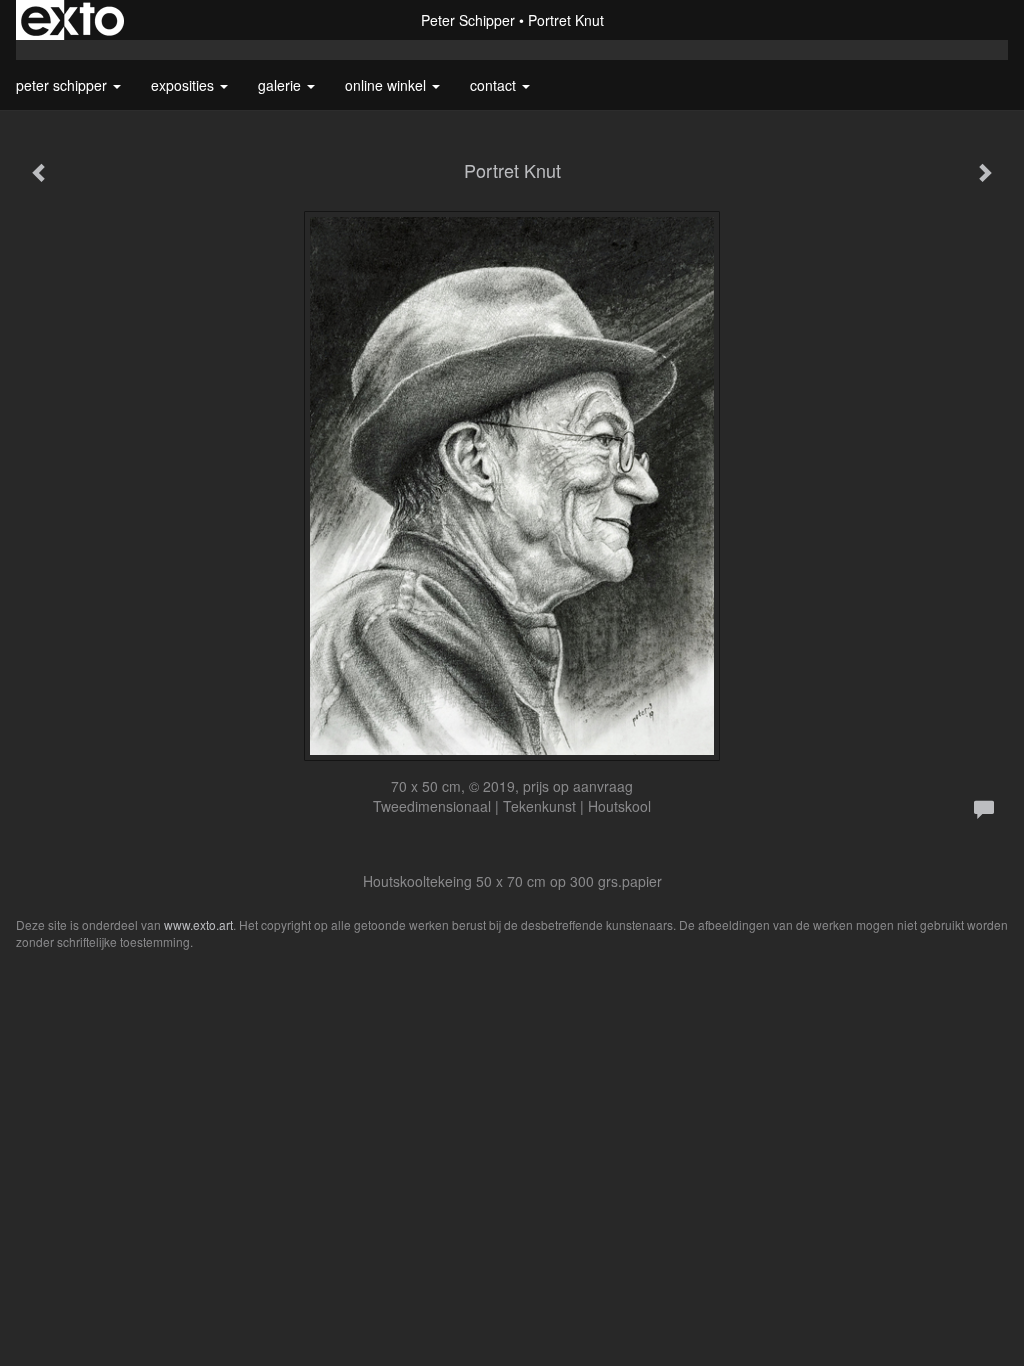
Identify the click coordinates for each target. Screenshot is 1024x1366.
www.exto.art (198, 924)
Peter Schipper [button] (63, 85)
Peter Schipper (468, 20)
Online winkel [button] (387, 85)
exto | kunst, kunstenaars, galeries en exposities (72, 20)
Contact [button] (495, 85)
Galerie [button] (281, 85)
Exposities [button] (184, 85)
